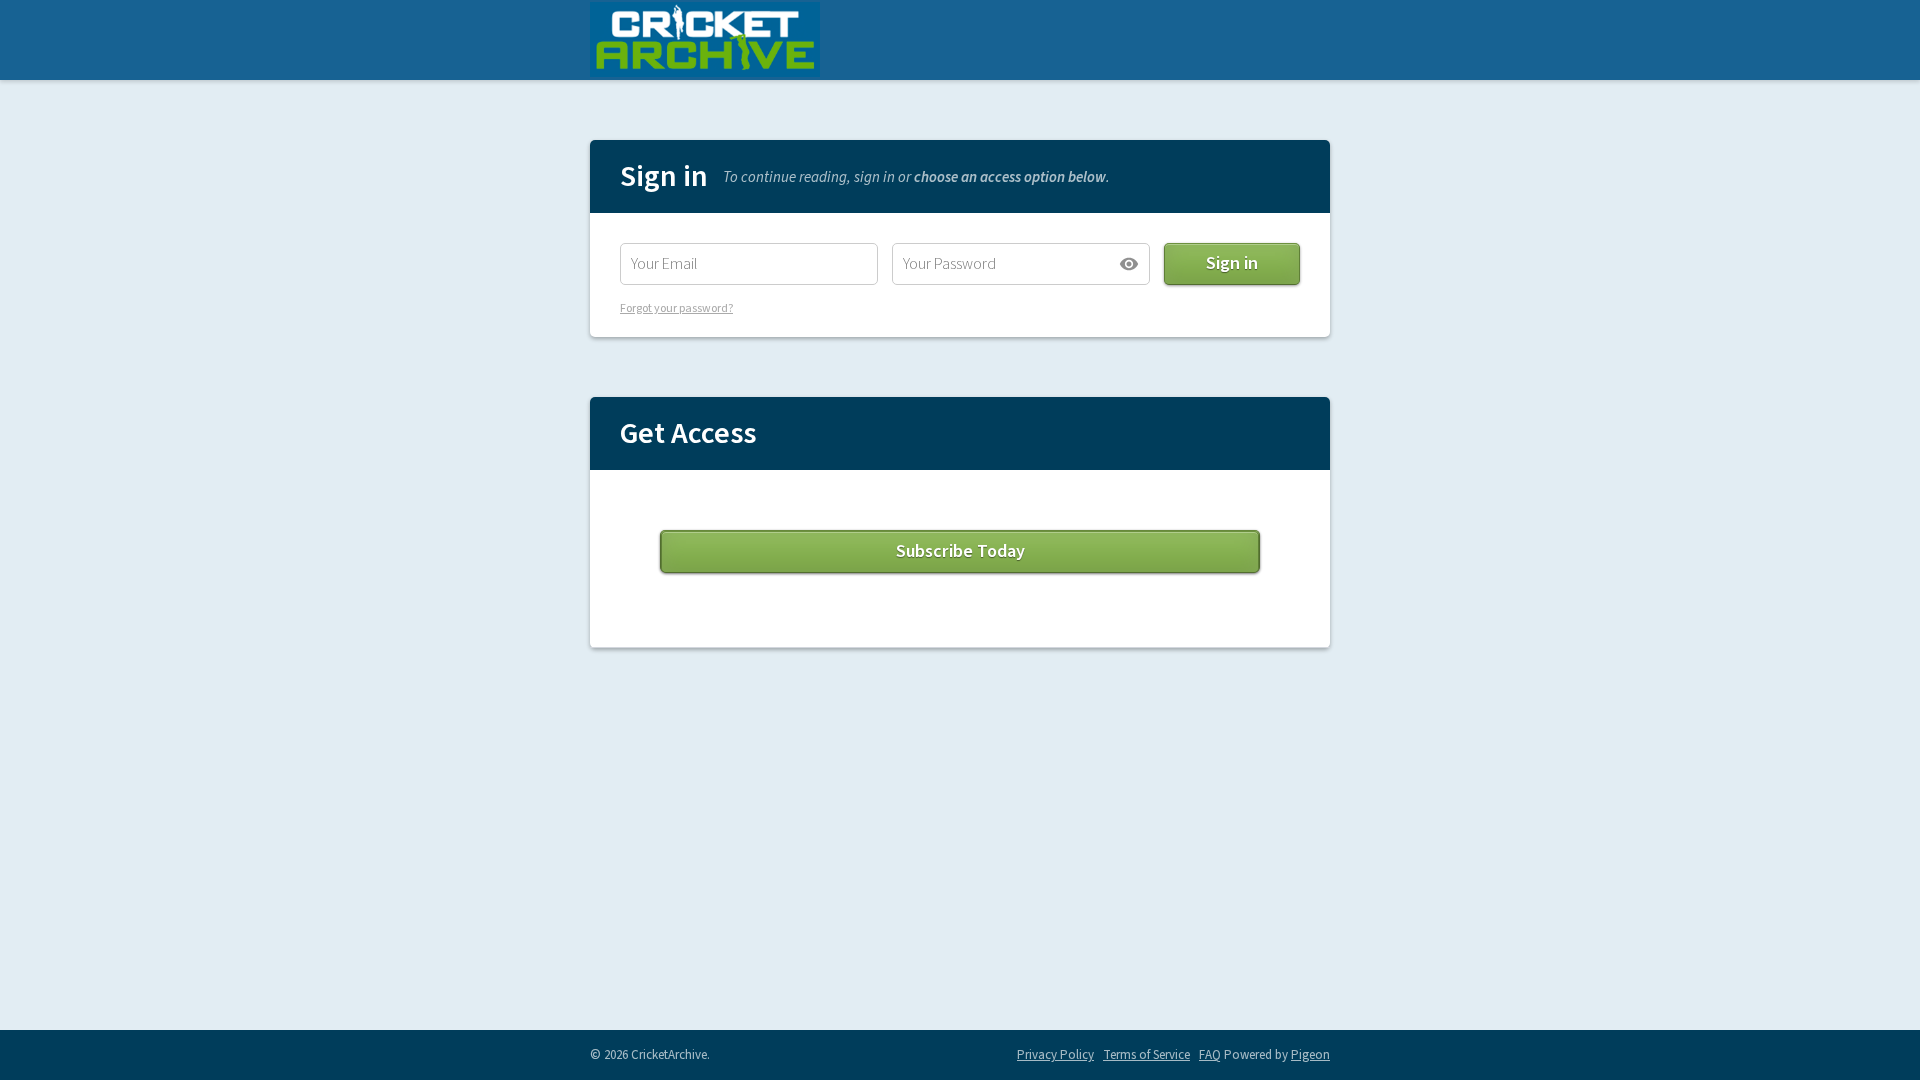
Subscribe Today (960, 551)
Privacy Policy (1055, 1055)
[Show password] (1129, 264)
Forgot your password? (676, 308)
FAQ (1210, 1055)
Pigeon (1310, 1055)
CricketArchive (705, 40)
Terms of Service (1146, 1055)
